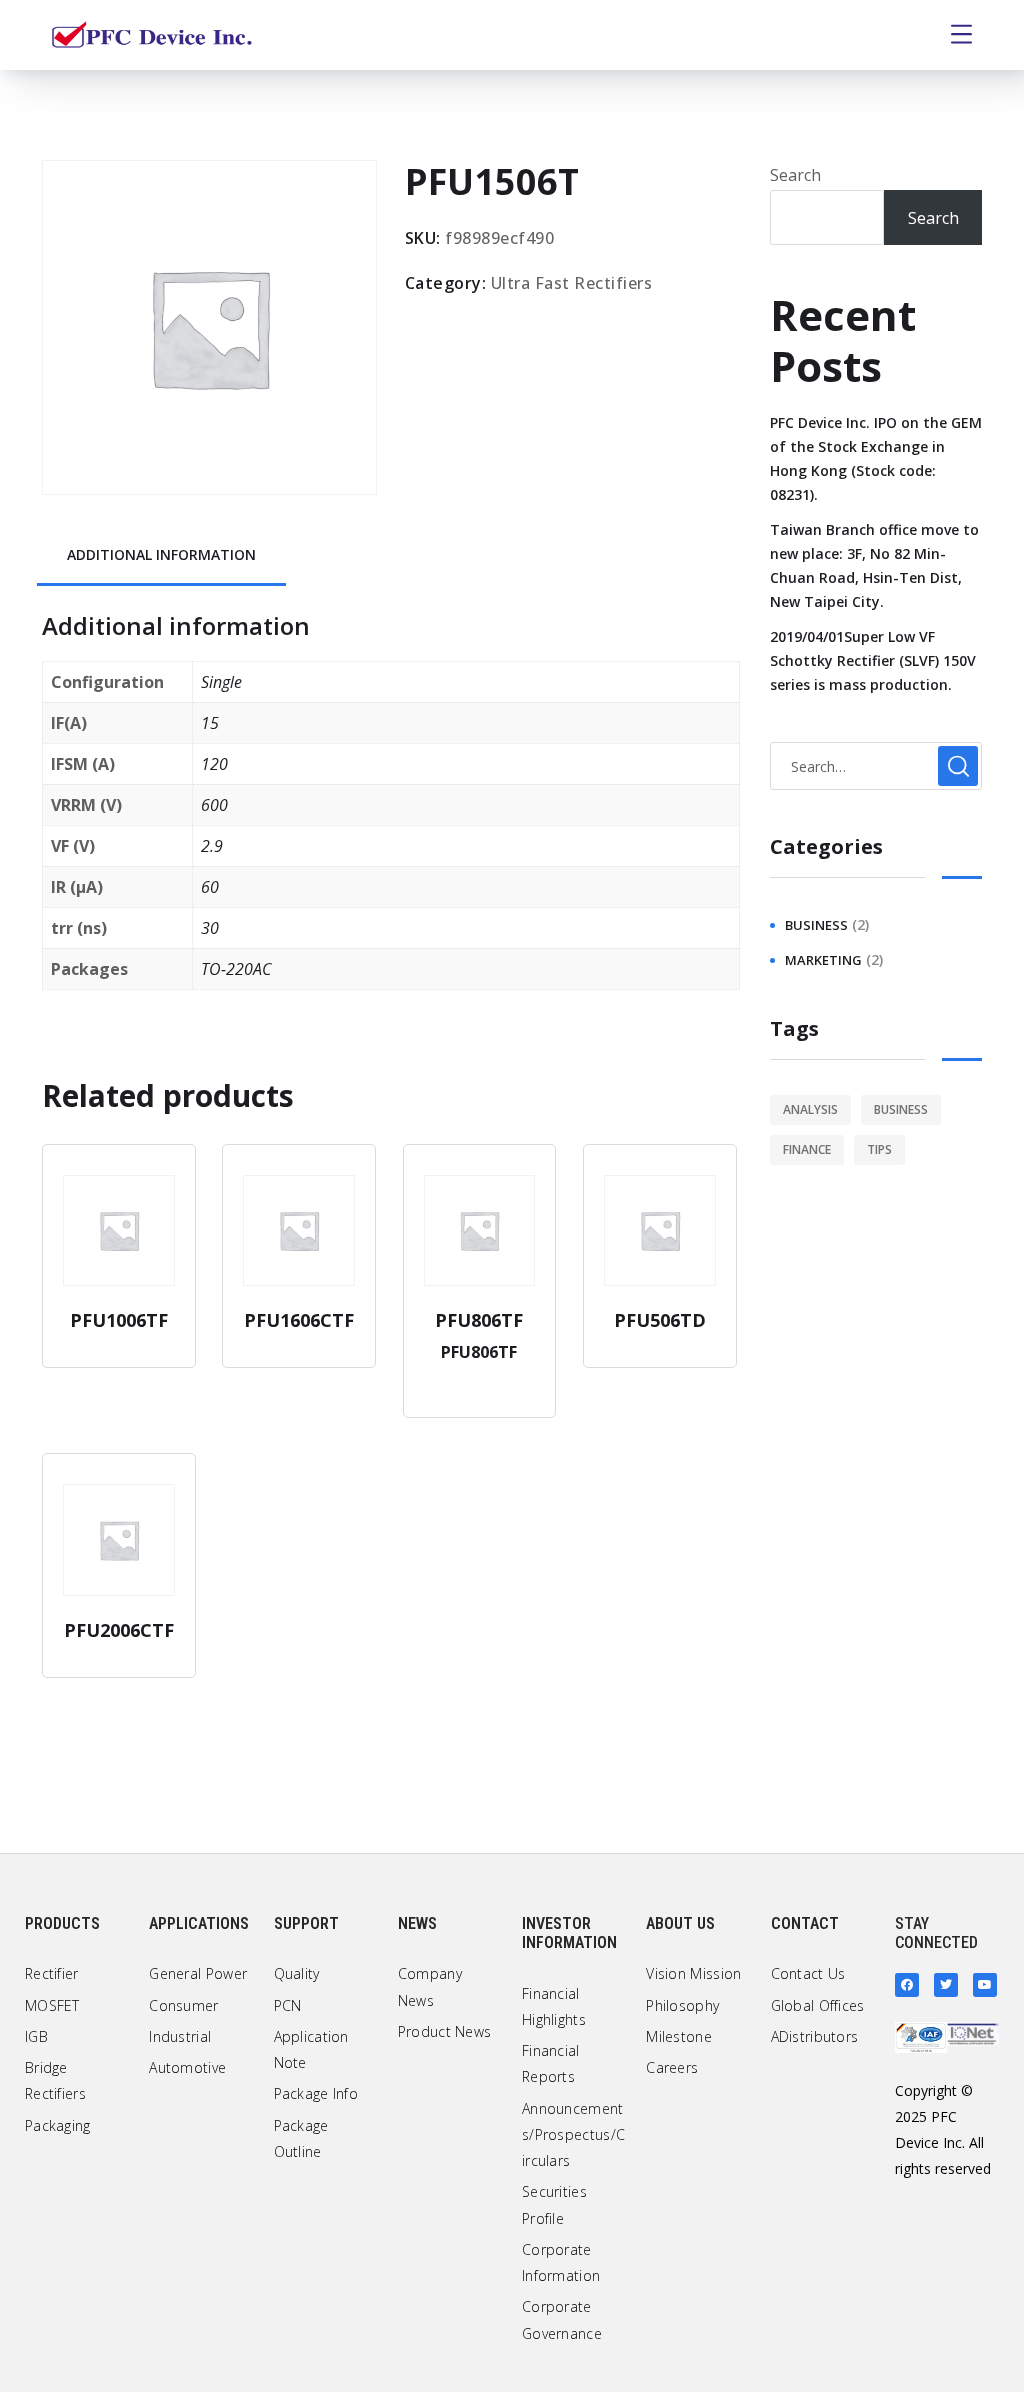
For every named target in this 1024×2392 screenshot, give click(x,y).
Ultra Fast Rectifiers (572, 283)
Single (221, 682)
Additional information (161, 554)
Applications (199, 1923)
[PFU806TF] (480, 1231)
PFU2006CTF (119, 1630)
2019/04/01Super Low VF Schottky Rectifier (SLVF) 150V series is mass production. (873, 660)
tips (879, 1149)
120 (214, 764)
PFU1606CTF (299, 1320)
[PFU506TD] (660, 1231)
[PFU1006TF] (119, 1231)
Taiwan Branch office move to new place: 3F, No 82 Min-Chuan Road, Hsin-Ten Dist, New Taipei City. (874, 565)
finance (807, 1149)
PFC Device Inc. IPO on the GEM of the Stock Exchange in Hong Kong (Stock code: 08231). (876, 458)
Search (795, 175)
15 (210, 723)
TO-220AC (236, 969)
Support (306, 1923)
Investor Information (569, 1933)
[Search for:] (876, 766)
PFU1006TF (119, 1320)
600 (214, 805)
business (816, 925)
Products (62, 1923)
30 (210, 928)
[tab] (161, 556)
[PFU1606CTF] (299, 1231)
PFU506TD (660, 1320)
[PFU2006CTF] (119, 1540)
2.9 (212, 846)
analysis (810, 1109)
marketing (823, 960)
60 (210, 887)
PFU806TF (479, 1320)
